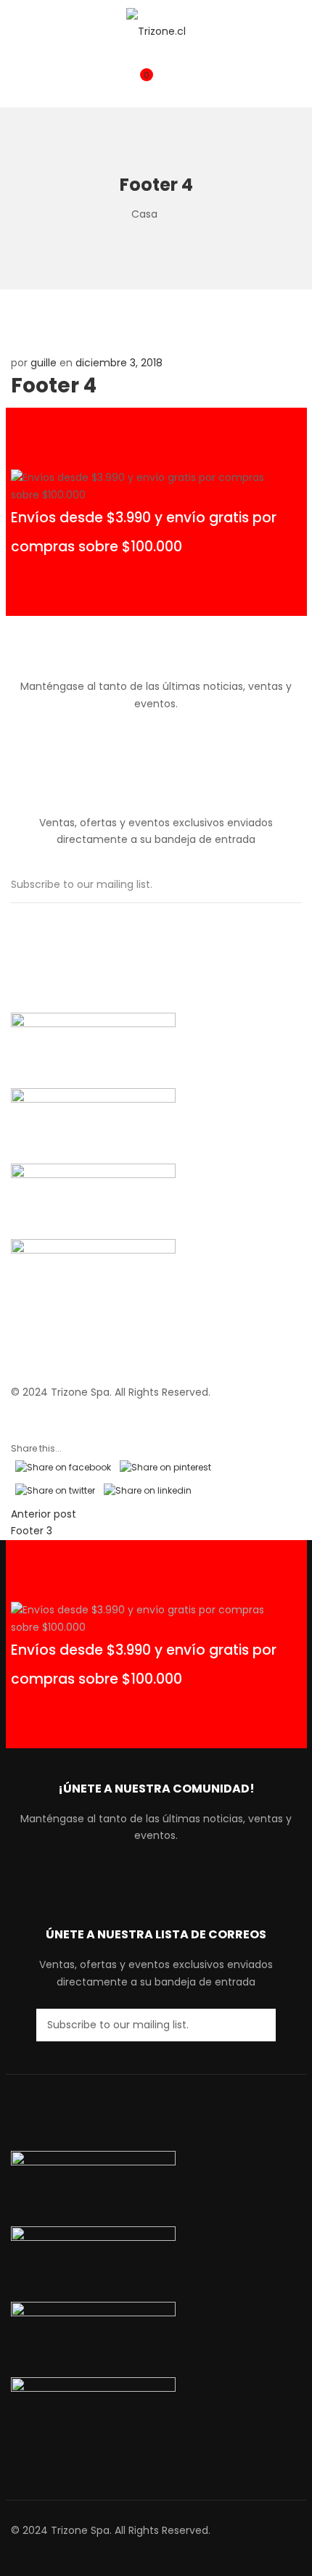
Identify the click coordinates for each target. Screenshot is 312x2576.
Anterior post (44, 1514)
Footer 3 (32, 1531)
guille (44, 363)
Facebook (144, 735)
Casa (144, 214)
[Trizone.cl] (156, 31)
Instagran (168, 735)
